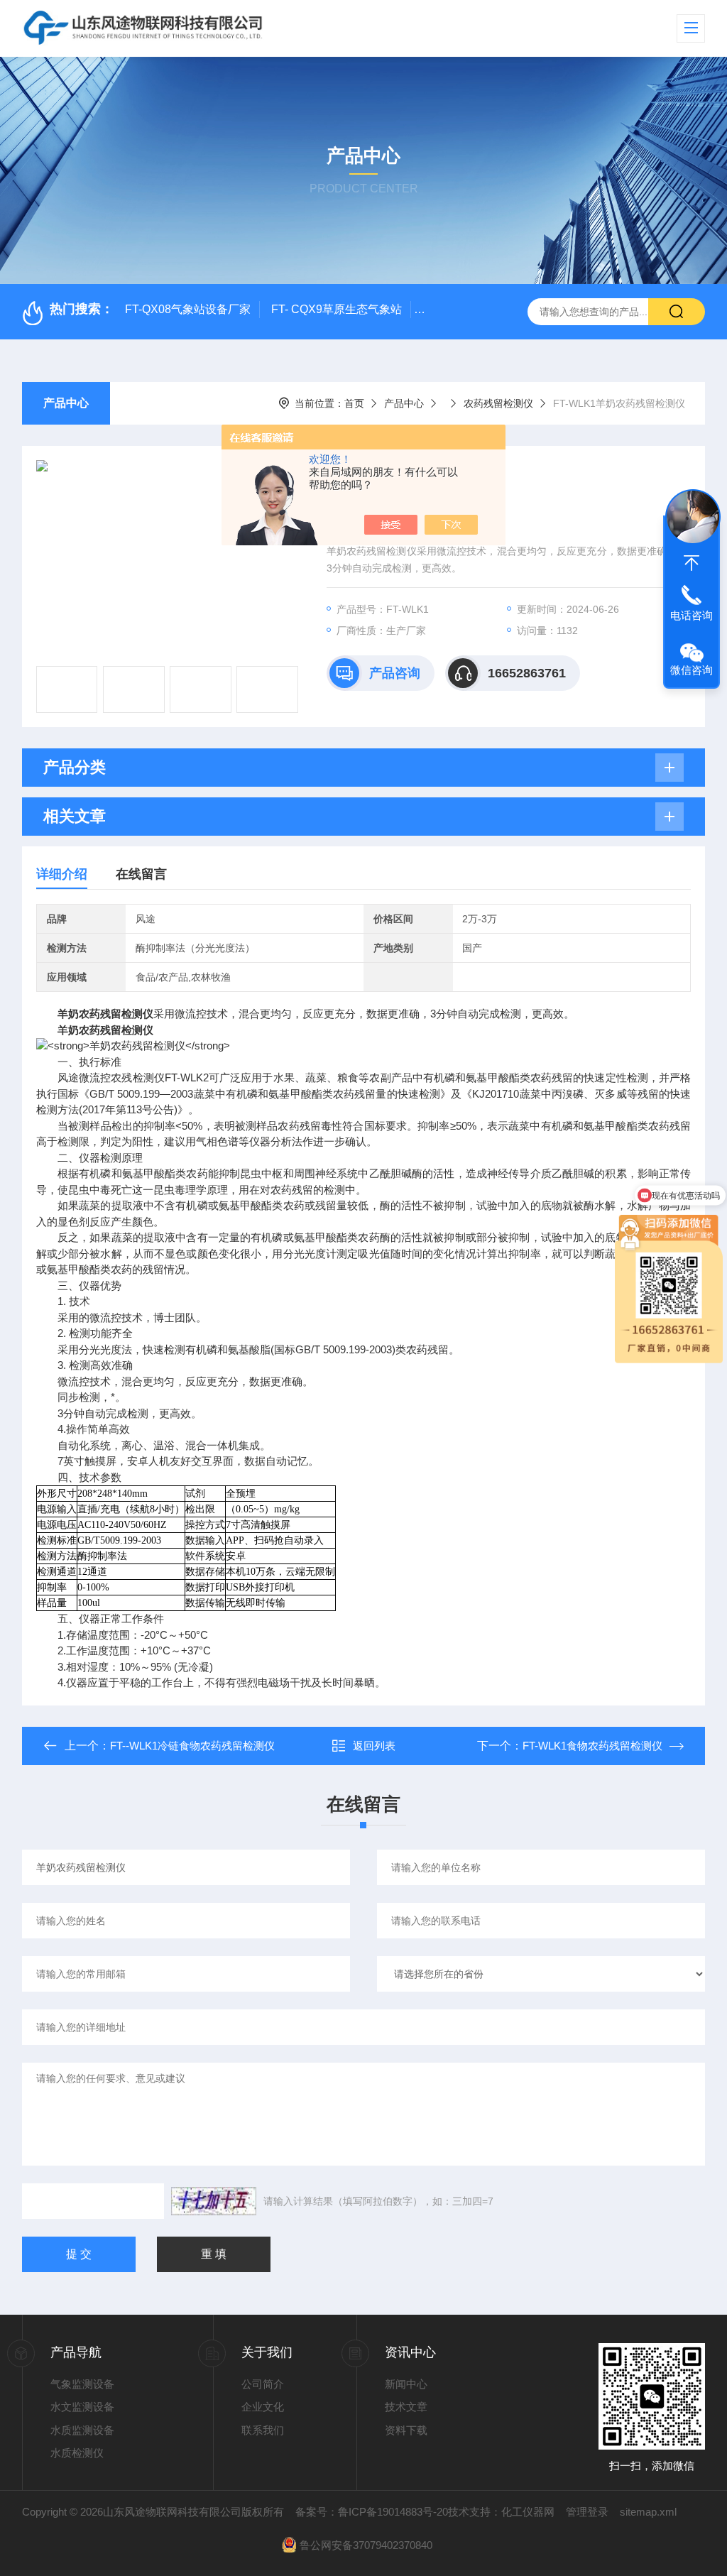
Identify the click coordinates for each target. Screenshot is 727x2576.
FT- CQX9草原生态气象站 (337, 309)
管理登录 (587, 2512)
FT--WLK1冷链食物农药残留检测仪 (192, 1746)
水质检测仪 (77, 2453)
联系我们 (263, 2430)
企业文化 (263, 2407)
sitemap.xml (648, 2512)
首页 (354, 403)
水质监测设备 (82, 2430)
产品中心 (66, 403)
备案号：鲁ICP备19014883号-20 (372, 2512)
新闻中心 (406, 2384)
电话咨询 (692, 615)
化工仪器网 (528, 2512)
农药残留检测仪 (498, 403)
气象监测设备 (82, 2384)
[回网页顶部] (692, 563)
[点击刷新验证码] (214, 2201)
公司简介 (263, 2384)
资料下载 (406, 2430)
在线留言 (141, 874)
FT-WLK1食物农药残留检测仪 (592, 1746)
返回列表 (374, 1746)
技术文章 (406, 2407)
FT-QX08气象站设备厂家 (188, 309)
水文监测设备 (82, 2407)
